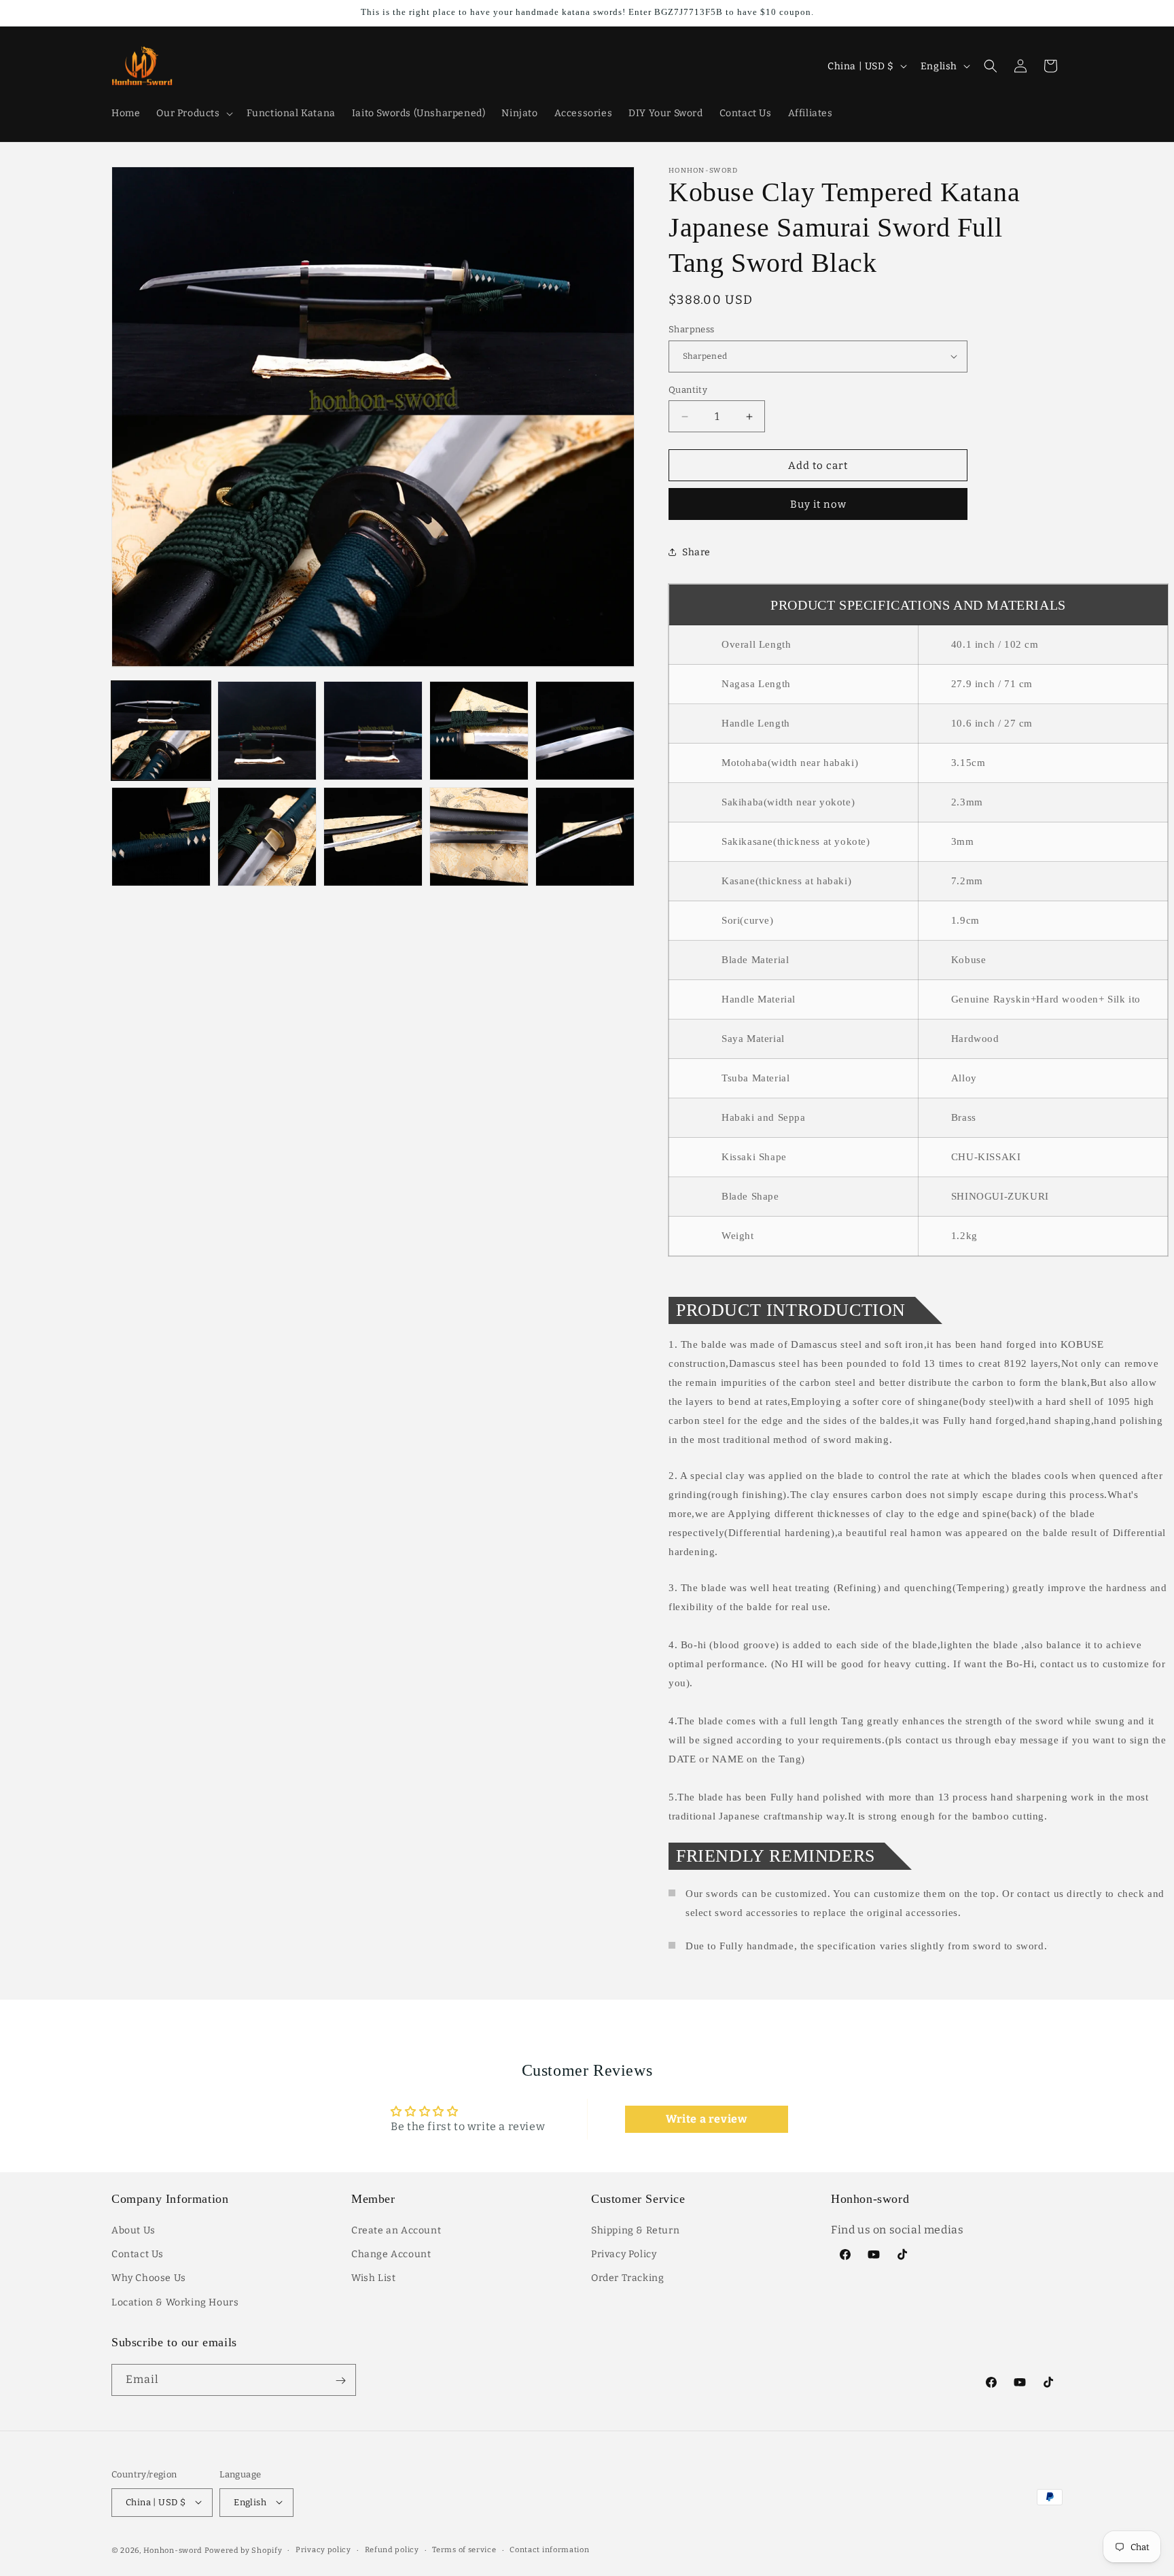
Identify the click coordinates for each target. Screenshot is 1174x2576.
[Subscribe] (340, 2381)
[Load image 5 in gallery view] (585, 731)
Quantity (688, 390)
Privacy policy (323, 2549)
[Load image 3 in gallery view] (373, 731)
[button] (193, 114)
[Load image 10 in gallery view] (585, 837)
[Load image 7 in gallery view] (267, 837)
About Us (134, 2231)
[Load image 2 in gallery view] (267, 731)
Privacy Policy (624, 2255)
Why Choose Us (149, 2279)
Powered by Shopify (244, 2550)
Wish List (373, 2279)
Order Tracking (627, 2279)
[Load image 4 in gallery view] (479, 731)
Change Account (391, 2255)
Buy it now (818, 504)
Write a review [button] (706, 2119)
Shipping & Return (635, 2231)
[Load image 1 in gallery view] (161, 731)
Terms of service (464, 2549)
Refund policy (392, 2549)
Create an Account (396, 2231)
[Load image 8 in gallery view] (373, 837)
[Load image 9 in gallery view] (479, 837)
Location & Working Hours (175, 2302)
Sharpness (692, 329)
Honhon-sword (173, 2550)
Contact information (549, 2549)
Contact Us (138, 2255)
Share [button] (696, 552)
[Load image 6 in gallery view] (161, 837)
